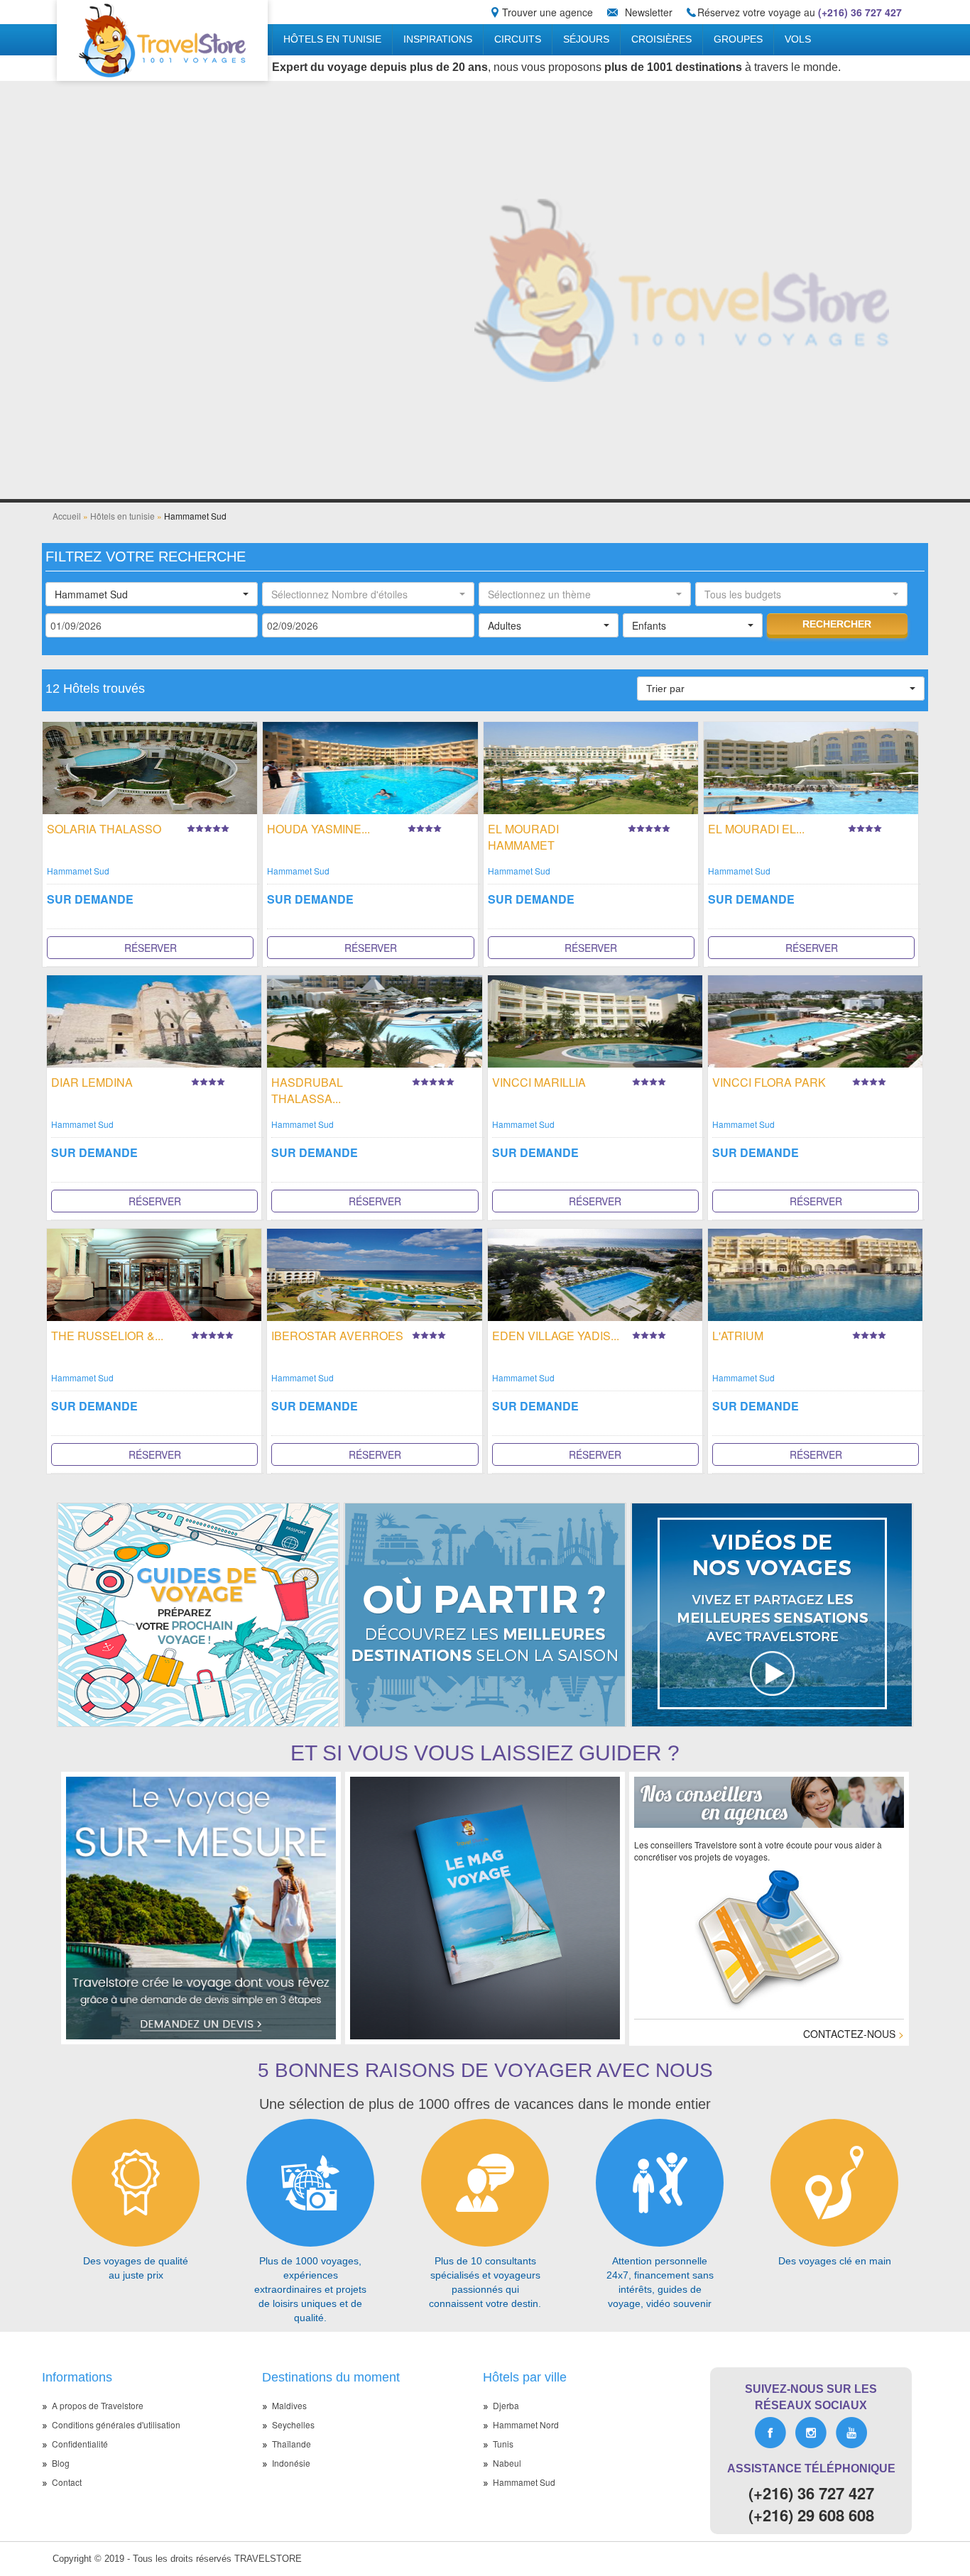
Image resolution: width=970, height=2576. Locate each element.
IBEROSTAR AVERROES (337, 1336)
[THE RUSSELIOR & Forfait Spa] (154, 1273)
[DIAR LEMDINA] (154, 1020)
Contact (67, 2482)
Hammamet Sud (78, 871)
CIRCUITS (518, 39)
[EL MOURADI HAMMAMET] (591, 766)
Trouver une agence (547, 12)
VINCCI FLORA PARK (769, 1082)
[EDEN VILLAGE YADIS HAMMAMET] (595, 1273)
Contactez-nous (854, 2034)
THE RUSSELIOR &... (107, 1336)
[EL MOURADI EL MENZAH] (811, 766)
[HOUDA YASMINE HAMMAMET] (370, 766)
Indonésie (291, 2463)
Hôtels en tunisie (332, 39)
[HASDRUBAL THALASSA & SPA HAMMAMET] (374, 1020)
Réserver (151, 948)
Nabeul (507, 2463)
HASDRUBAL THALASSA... (307, 1090)
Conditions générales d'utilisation (116, 2424)
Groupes (738, 39)
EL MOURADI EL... (756, 829)
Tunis (503, 2444)
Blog (61, 2463)
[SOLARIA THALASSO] (150, 766)
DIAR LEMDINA (92, 1082)
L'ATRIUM (738, 1336)
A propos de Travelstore (98, 2405)
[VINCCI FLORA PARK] (815, 1020)
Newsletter (649, 12)
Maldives (289, 2405)
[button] (152, 594)
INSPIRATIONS (438, 39)
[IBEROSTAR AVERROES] (374, 1273)
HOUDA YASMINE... (318, 829)
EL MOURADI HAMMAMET (523, 837)
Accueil (67, 516)
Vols (798, 39)
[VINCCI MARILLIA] (595, 1020)
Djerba (506, 2405)
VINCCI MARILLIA (539, 1082)
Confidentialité (80, 2444)
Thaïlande (291, 2444)
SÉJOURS (586, 39)
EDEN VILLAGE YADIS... (556, 1336)
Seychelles (293, 2424)
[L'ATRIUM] (815, 1273)
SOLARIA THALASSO (104, 829)
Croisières (661, 39)
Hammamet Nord (526, 2424)
